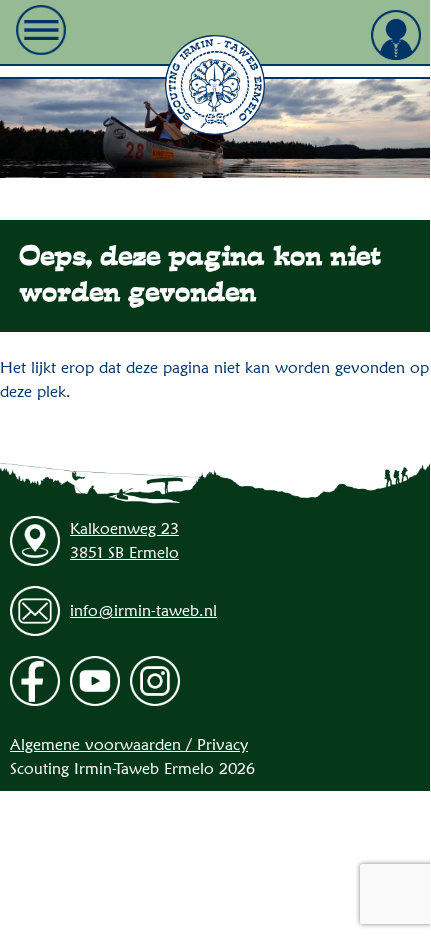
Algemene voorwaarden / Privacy (129, 744)
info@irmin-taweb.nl (143, 610)
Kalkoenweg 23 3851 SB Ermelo (124, 540)
